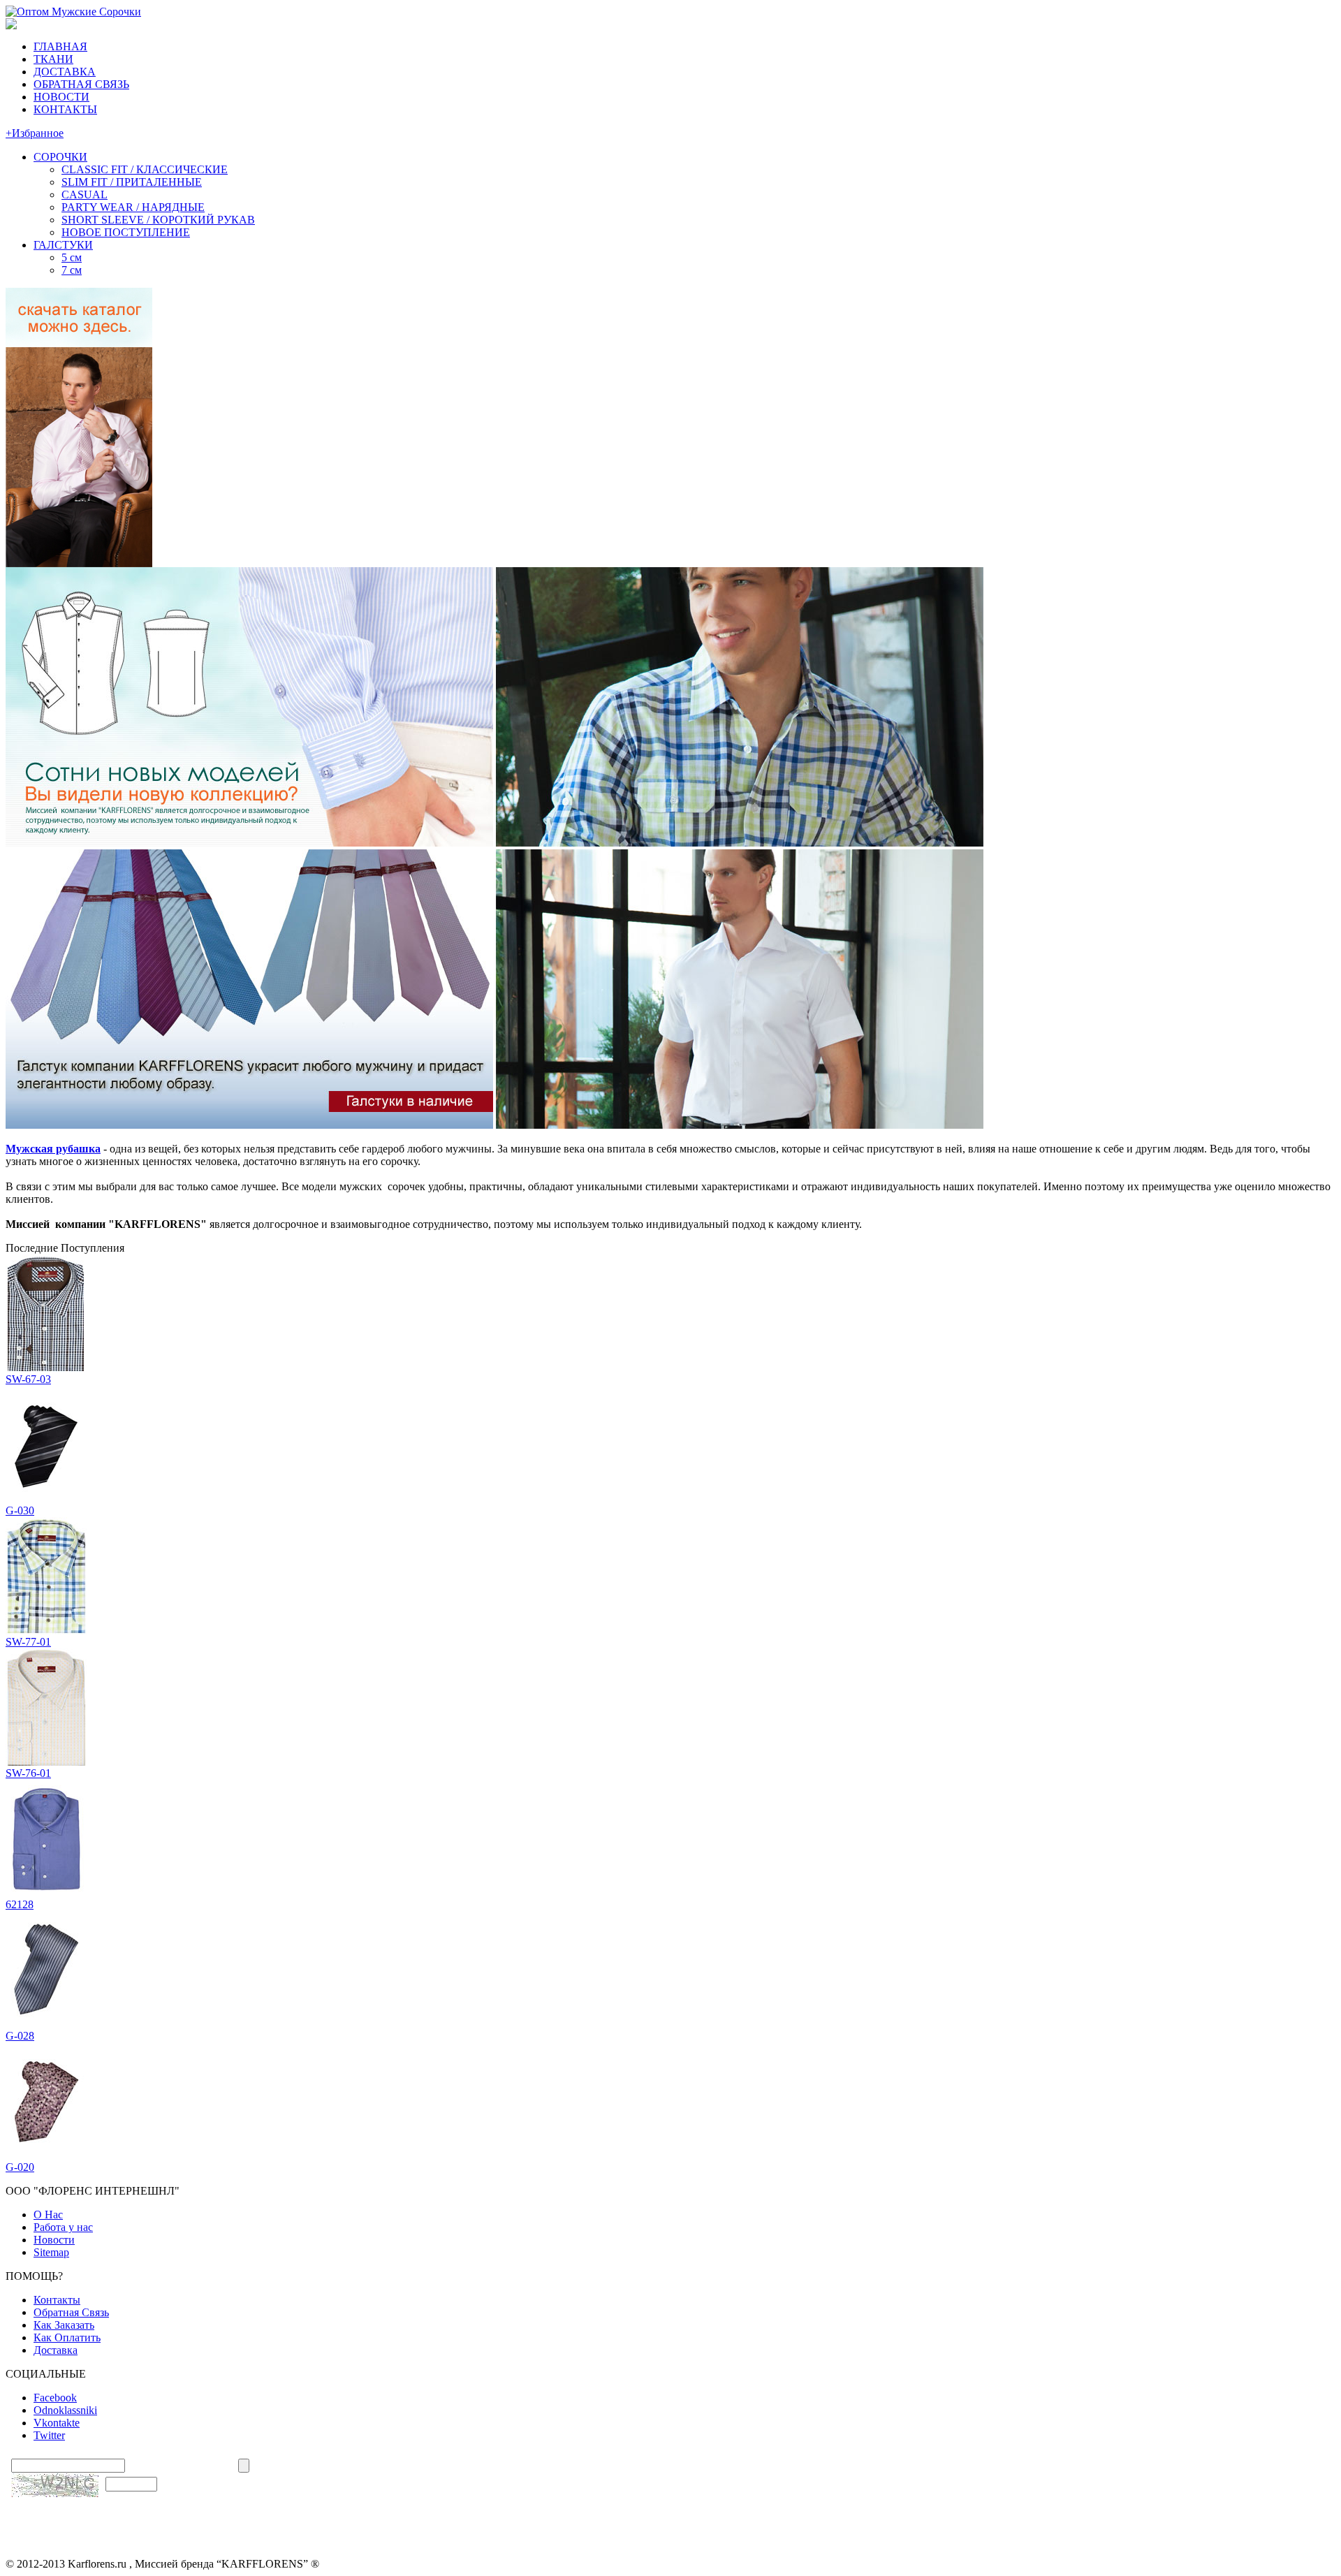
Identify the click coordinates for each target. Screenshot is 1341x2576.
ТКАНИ (53, 59)
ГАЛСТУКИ (63, 245)
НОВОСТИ (61, 97)
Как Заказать (64, 2325)
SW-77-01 (28, 1642)
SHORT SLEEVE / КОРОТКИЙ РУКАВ (158, 220)
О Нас (48, 2215)
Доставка (56, 2350)
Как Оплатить (67, 2337)
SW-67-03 (28, 1379)
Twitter (49, 2435)
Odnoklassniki (65, 2410)
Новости (54, 2240)
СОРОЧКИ (60, 157)
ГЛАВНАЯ (60, 46)
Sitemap (51, 2252)
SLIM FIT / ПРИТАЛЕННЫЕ (132, 182)
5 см (72, 257)
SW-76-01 (28, 1773)
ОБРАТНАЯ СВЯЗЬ (81, 84)
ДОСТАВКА (65, 72)
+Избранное (35, 133)
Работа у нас (63, 2227)
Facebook (55, 2398)
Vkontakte (57, 2423)
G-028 (20, 2036)
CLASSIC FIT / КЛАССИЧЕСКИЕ (145, 169)
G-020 (20, 2167)
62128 (20, 1904)
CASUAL (85, 195)
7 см (72, 270)
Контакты (57, 2300)
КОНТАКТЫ (65, 109)
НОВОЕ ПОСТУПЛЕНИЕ (126, 232)
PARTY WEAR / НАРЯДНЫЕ (133, 207)
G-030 (20, 1510)
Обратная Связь (71, 2312)
